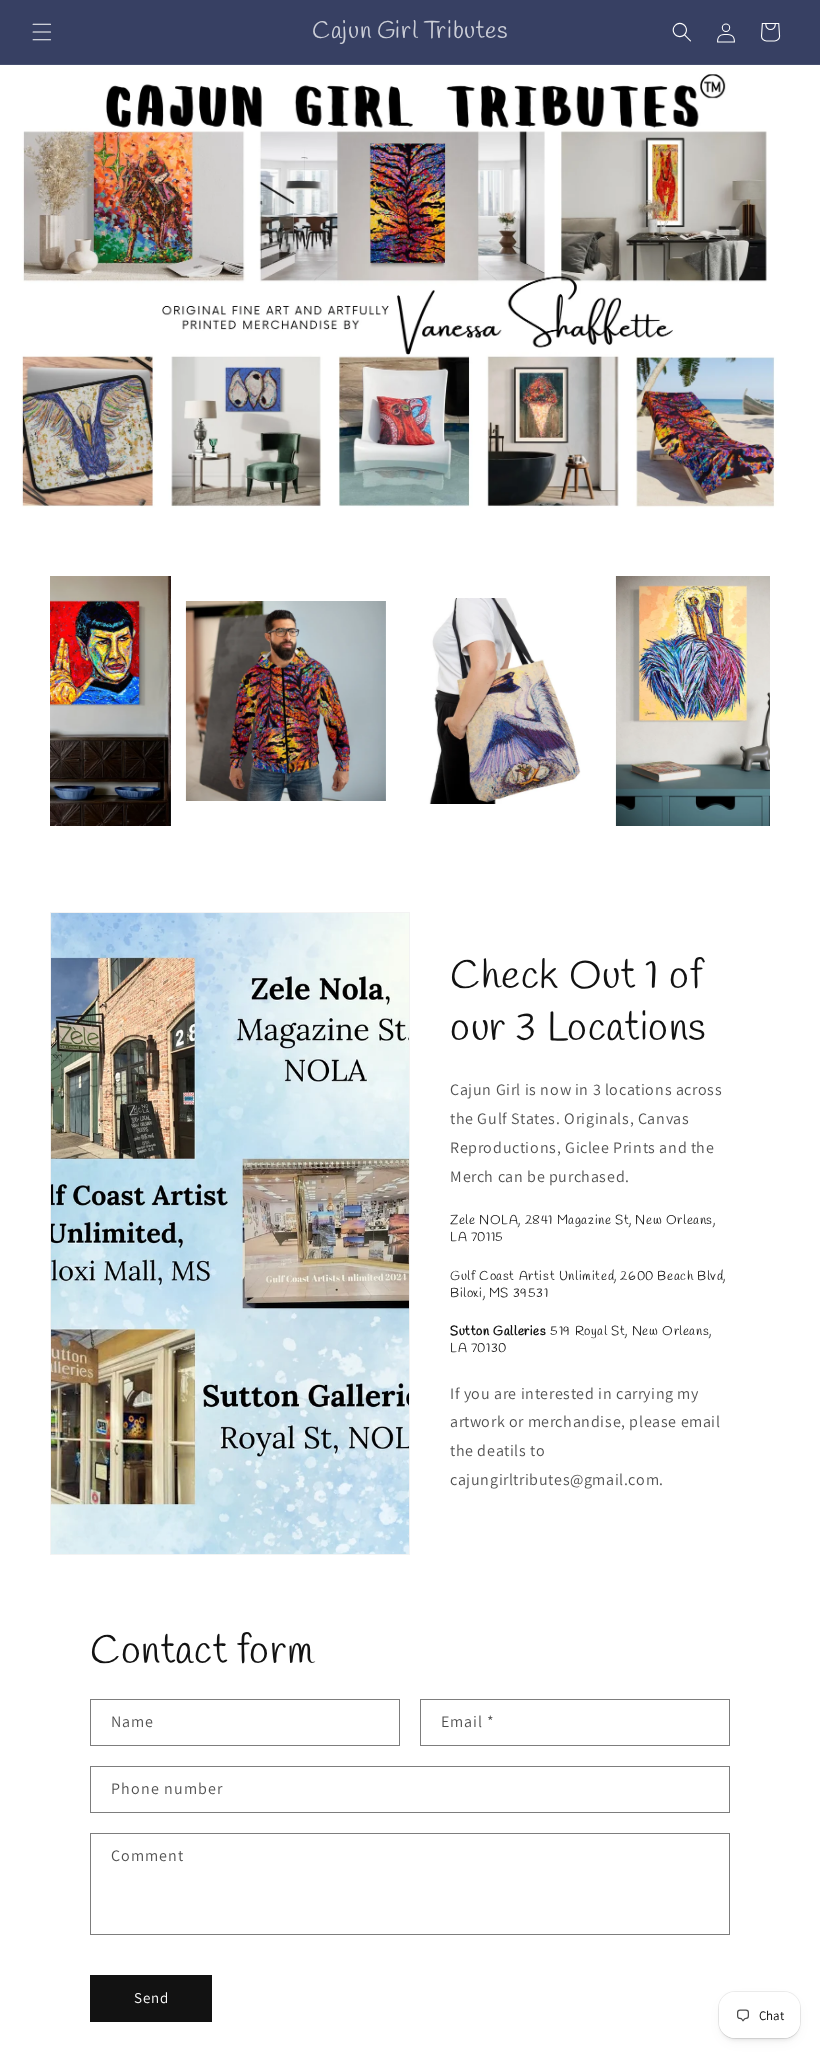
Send (151, 1997)
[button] (42, 32)
